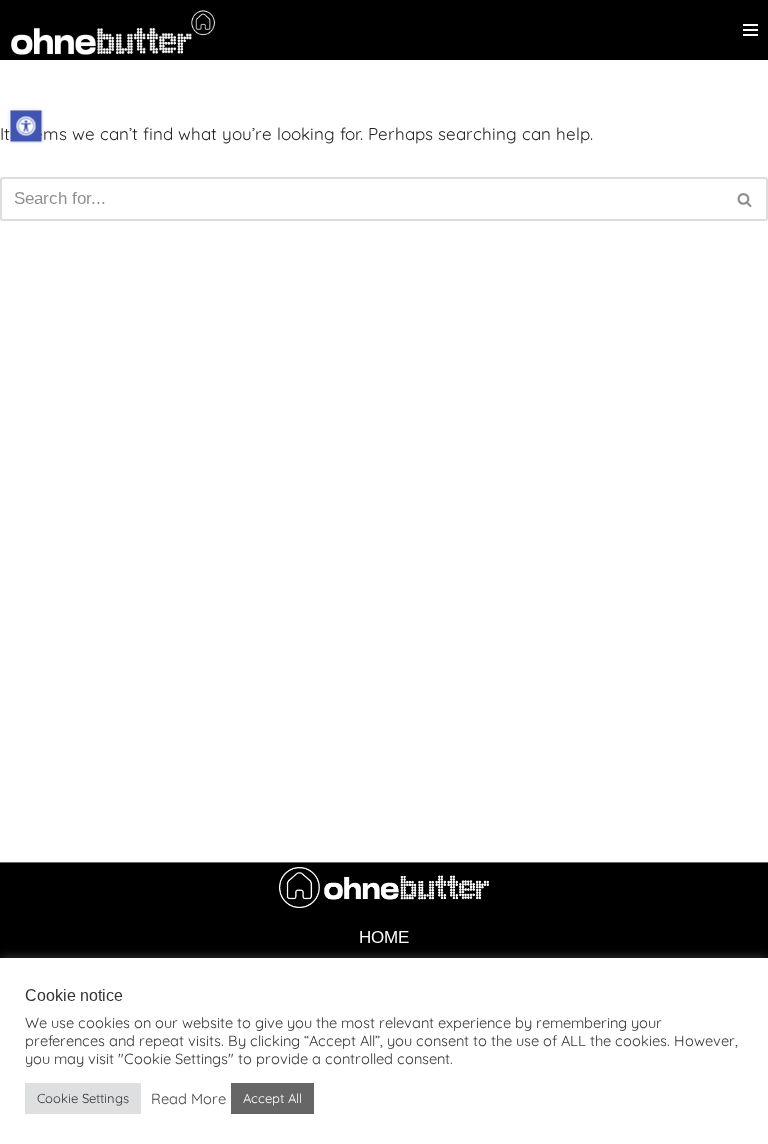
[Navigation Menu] (750, 30)
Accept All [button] (272, 1098)
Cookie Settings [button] (83, 1098)
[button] (25, 125)
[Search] (745, 199)
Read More (188, 1099)
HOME (384, 937)
